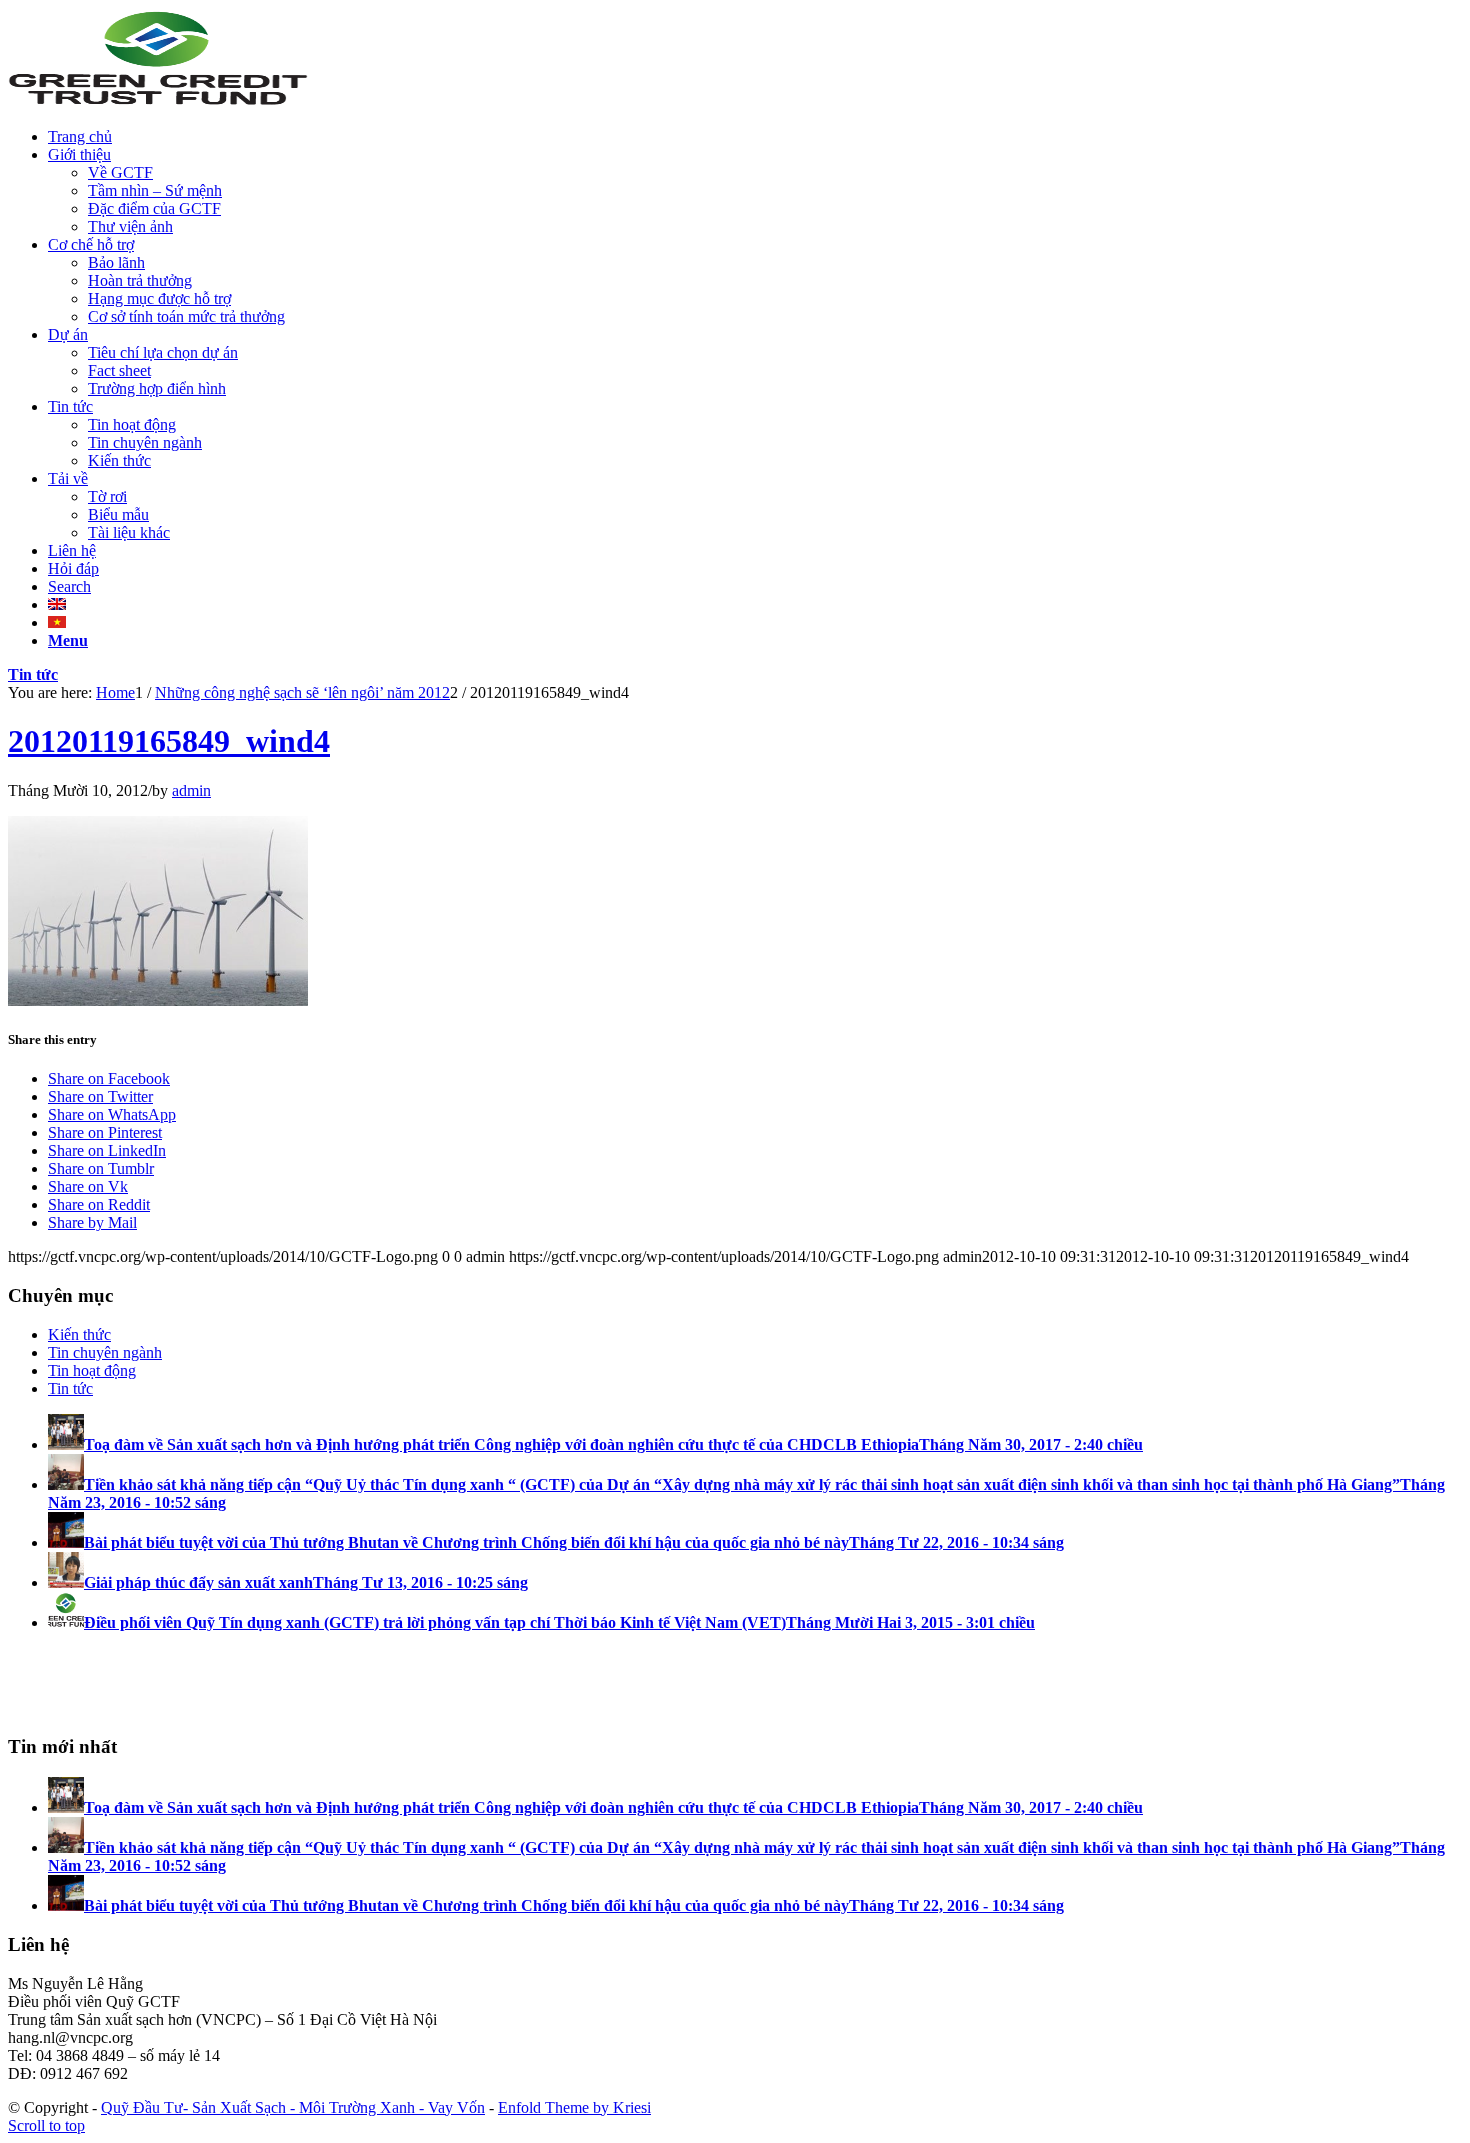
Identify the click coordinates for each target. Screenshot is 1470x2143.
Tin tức (33, 674)
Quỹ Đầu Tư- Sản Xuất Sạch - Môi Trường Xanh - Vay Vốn (293, 2107)
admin (191, 790)
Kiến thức (79, 1334)
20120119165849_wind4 (169, 741)
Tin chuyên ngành (105, 1352)
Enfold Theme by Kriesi (574, 2107)
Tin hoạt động (92, 1370)
